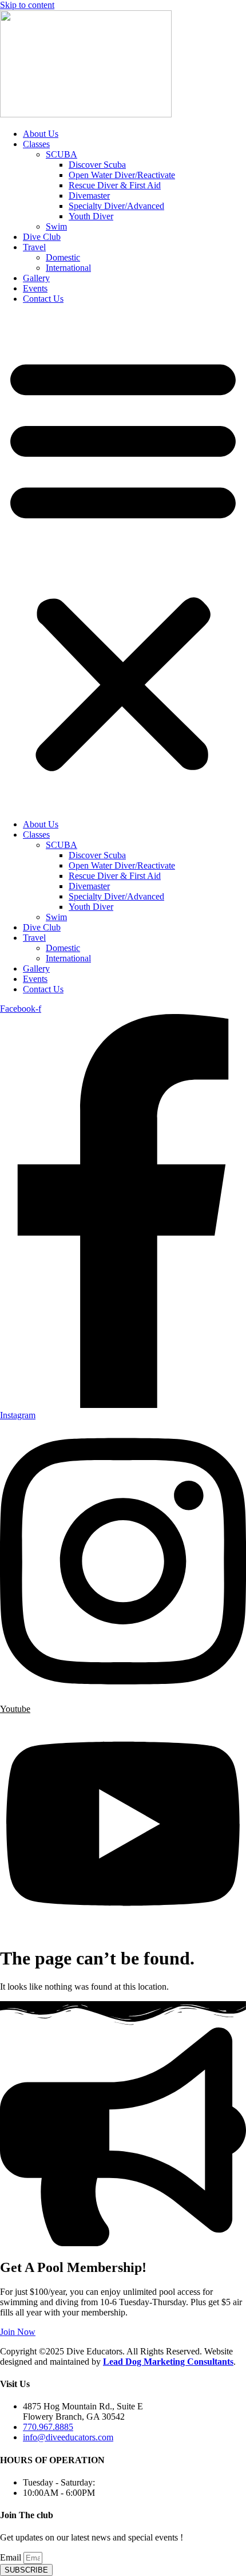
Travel (34, 247)
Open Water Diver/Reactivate (122, 175)
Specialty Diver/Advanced (116, 206)
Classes (36, 144)
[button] (123, 562)
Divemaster (89, 196)
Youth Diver (91, 216)
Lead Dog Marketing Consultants (168, 2362)
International (68, 268)
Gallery (36, 278)
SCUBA (61, 154)
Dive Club (42, 237)
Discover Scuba (97, 165)
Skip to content (27, 5)
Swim (56, 226)
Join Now (18, 2332)
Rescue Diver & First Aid (115, 185)
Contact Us (43, 299)
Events (35, 288)
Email (12, 2557)
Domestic (63, 257)
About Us (41, 134)
